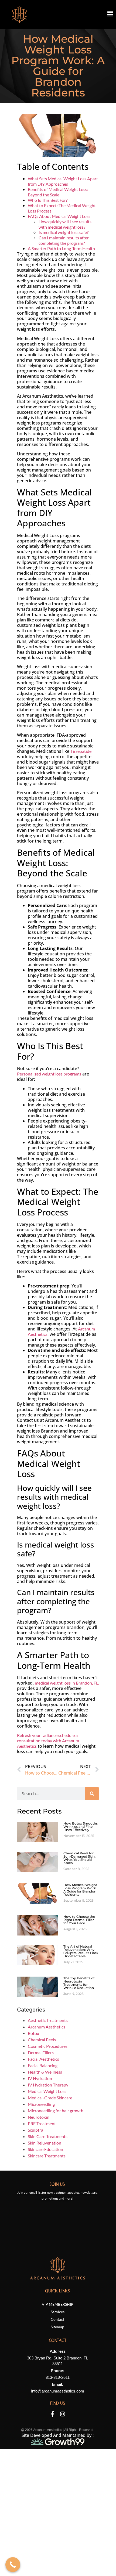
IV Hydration (40, 2078)
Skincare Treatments (47, 2156)
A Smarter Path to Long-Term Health (61, 248)
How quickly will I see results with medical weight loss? (65, 224)
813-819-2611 (58, 2377)
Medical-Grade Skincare (50, 2098)
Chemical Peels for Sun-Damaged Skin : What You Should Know (80, 1858)
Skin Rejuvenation (45, 2143)
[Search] (92, 1794)
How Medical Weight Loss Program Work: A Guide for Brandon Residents (80, 1890)
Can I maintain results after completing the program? (64, 240)
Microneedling (41, 2104)
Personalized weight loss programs (49, 1074)
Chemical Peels (42, 2040)
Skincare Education (45, 2149)
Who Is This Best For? (48, 200)
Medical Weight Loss (47, 2091)
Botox (33, 2033)
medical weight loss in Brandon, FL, (67, 1683)
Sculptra (35, 2130)
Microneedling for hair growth (56, 2111)
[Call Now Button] (13, 2565)
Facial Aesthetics (43, 2059)
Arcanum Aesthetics (47, 2027)
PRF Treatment (42, 2123)
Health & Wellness (45, 2072)
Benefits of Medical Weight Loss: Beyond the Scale (58, 192)
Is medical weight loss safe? (64, 232)
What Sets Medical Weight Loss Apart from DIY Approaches (63, 181)
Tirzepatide (81, 751)
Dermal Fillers (41, 2052)
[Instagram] (63, 2414)
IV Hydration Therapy (48, 2085)
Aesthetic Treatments (48, 2020)
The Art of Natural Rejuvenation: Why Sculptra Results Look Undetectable (81, 1951)
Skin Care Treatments (48, 2136)
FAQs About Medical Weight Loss (59, 216)
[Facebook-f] (52, 2414)
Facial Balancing (43, 2065)
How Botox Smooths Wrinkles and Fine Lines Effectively (81, 1827)
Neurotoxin (39, 2117)
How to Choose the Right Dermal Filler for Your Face (79, 1920)
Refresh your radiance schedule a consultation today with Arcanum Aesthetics (48, 1741)
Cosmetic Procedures (48, 2046)
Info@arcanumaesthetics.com (58, 2391)
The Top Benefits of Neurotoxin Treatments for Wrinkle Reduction (79, 1983)
